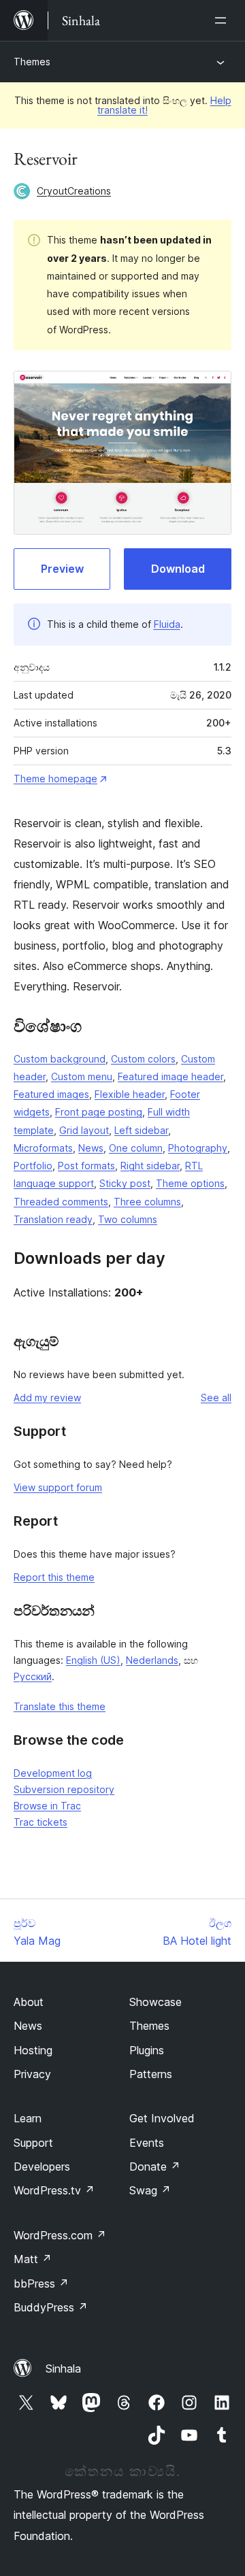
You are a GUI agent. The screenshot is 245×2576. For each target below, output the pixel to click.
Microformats (43, 1148)
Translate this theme (60, 1706)
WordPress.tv (54, 2190)
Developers (42, 2167)
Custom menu (82, 1076)
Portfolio (33, 1166)
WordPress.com (60, 2235)
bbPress (41, 2284)
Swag (150, 2190)
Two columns (128, 1219)
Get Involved (162, 2118)
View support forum (58, 1487)
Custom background (60, 1059)
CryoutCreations (74, 191)
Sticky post (125, 1183)
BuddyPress (51, 2307)
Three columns (147, 1202)
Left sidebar (141, 1130)
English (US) (93, 1660)
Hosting (33, 2050)
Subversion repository (64, 1789)
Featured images (51, 1094)
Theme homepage (55, 779)
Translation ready (53, 1219)
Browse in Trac (47, 1806)
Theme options (190, 1183)
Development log (53, 1773)
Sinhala (63, 2369)
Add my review (47, 1398)
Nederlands (152, 1660)
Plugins (147, 2050)
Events (147, 2143)
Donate (155, 2167)
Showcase (156, 2002)
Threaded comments (61, 1202)
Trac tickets (40, 1822)
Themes (32, 62)
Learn (28, 2118)
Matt (33, 2259)
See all (216, 1398)
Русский (33, 1676)
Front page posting (99, 1112)
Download (178, 569)
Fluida (167, 624)
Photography (198, 1148)
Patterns (151, 2074)
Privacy (32, 2074)
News (91, 1148)
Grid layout (84, 1130)
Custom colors (143, 1059)
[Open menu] (223, 20)
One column (136, 1148)
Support (33, 2143)
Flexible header (130, 1094)
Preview (62, 569)
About (29, 2002)
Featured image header (170, 1076)
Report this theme (54, 1577)
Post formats (86, 1166)
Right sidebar (150, 1166)
